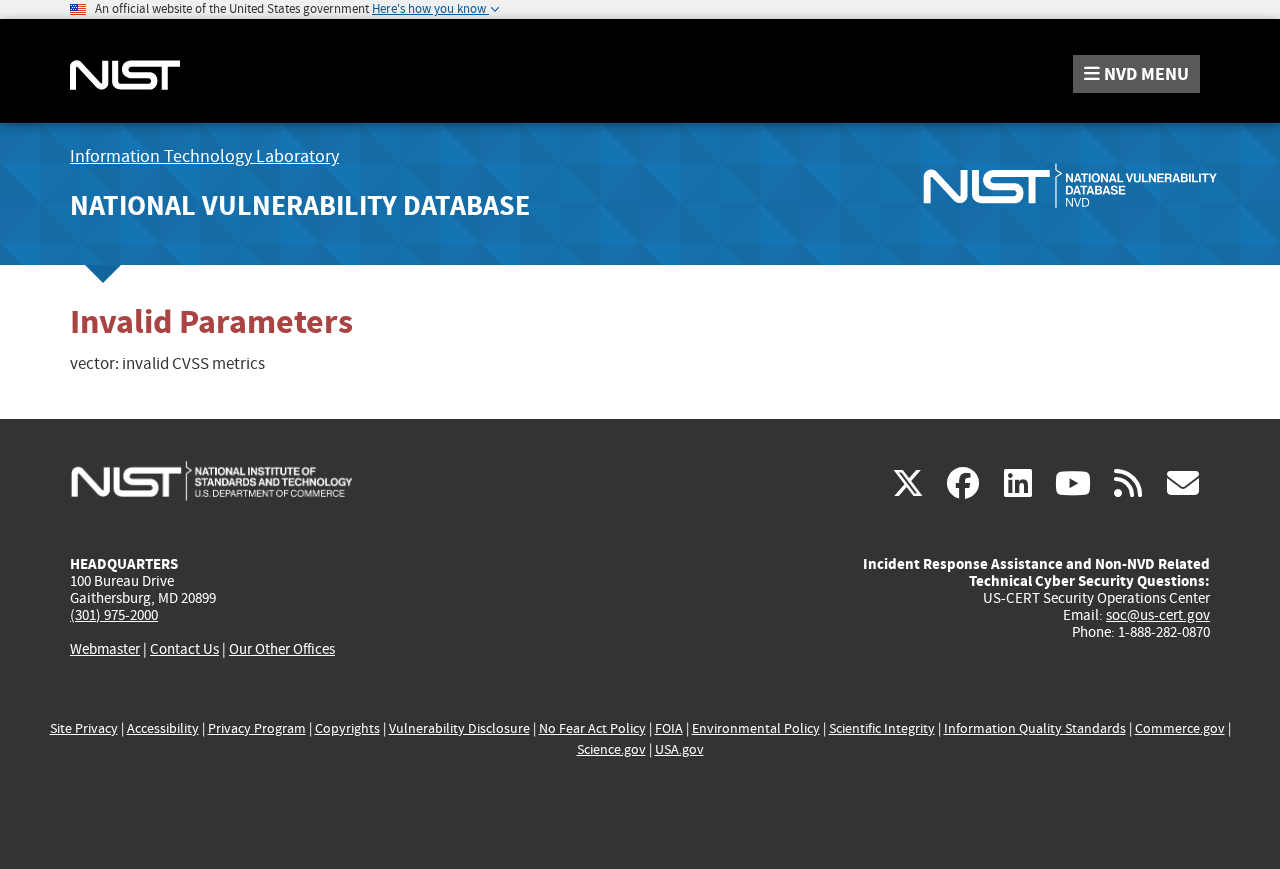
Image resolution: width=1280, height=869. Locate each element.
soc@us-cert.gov (1158, 615)
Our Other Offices (282, 649)
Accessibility (163, 728)
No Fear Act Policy (592, 728)
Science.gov (611, 749)
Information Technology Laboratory (204, 156)
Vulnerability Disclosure (459, 728)
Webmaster (105, 649)
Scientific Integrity (882, 728)
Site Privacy (84, 728)
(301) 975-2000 (114, 615)
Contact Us (184, 649)
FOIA (669, 728)
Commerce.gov (1180, 728)
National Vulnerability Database (300, 205)
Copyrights (347, 728)
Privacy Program (257, 728)
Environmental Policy (756, 728)
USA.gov (679, 749)
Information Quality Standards (1035, 728)
